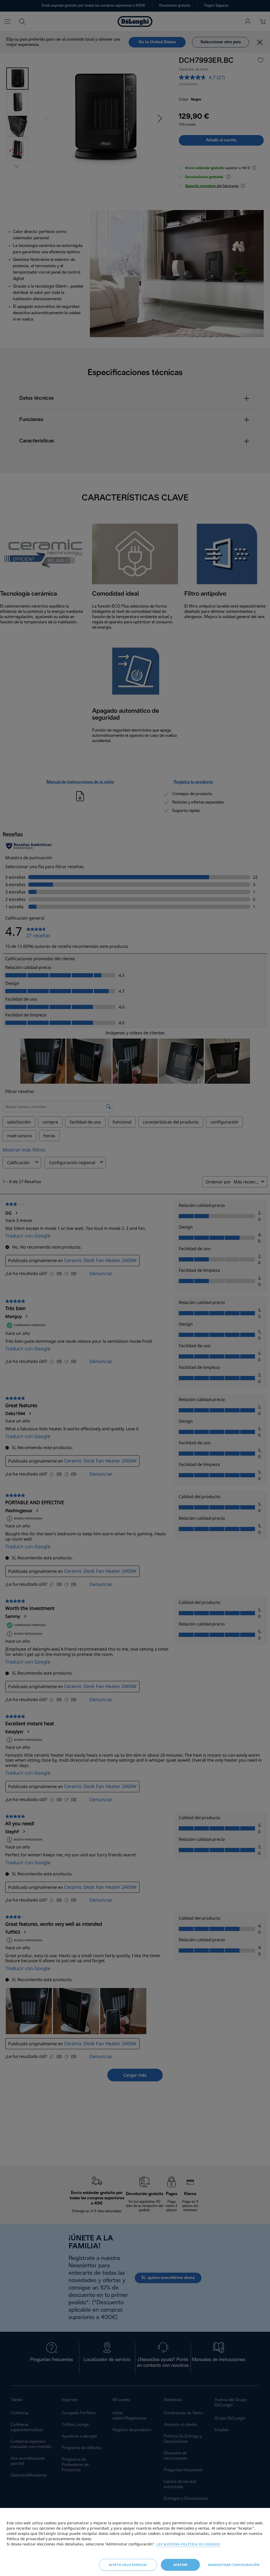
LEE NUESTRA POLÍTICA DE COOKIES (188, 2544)
